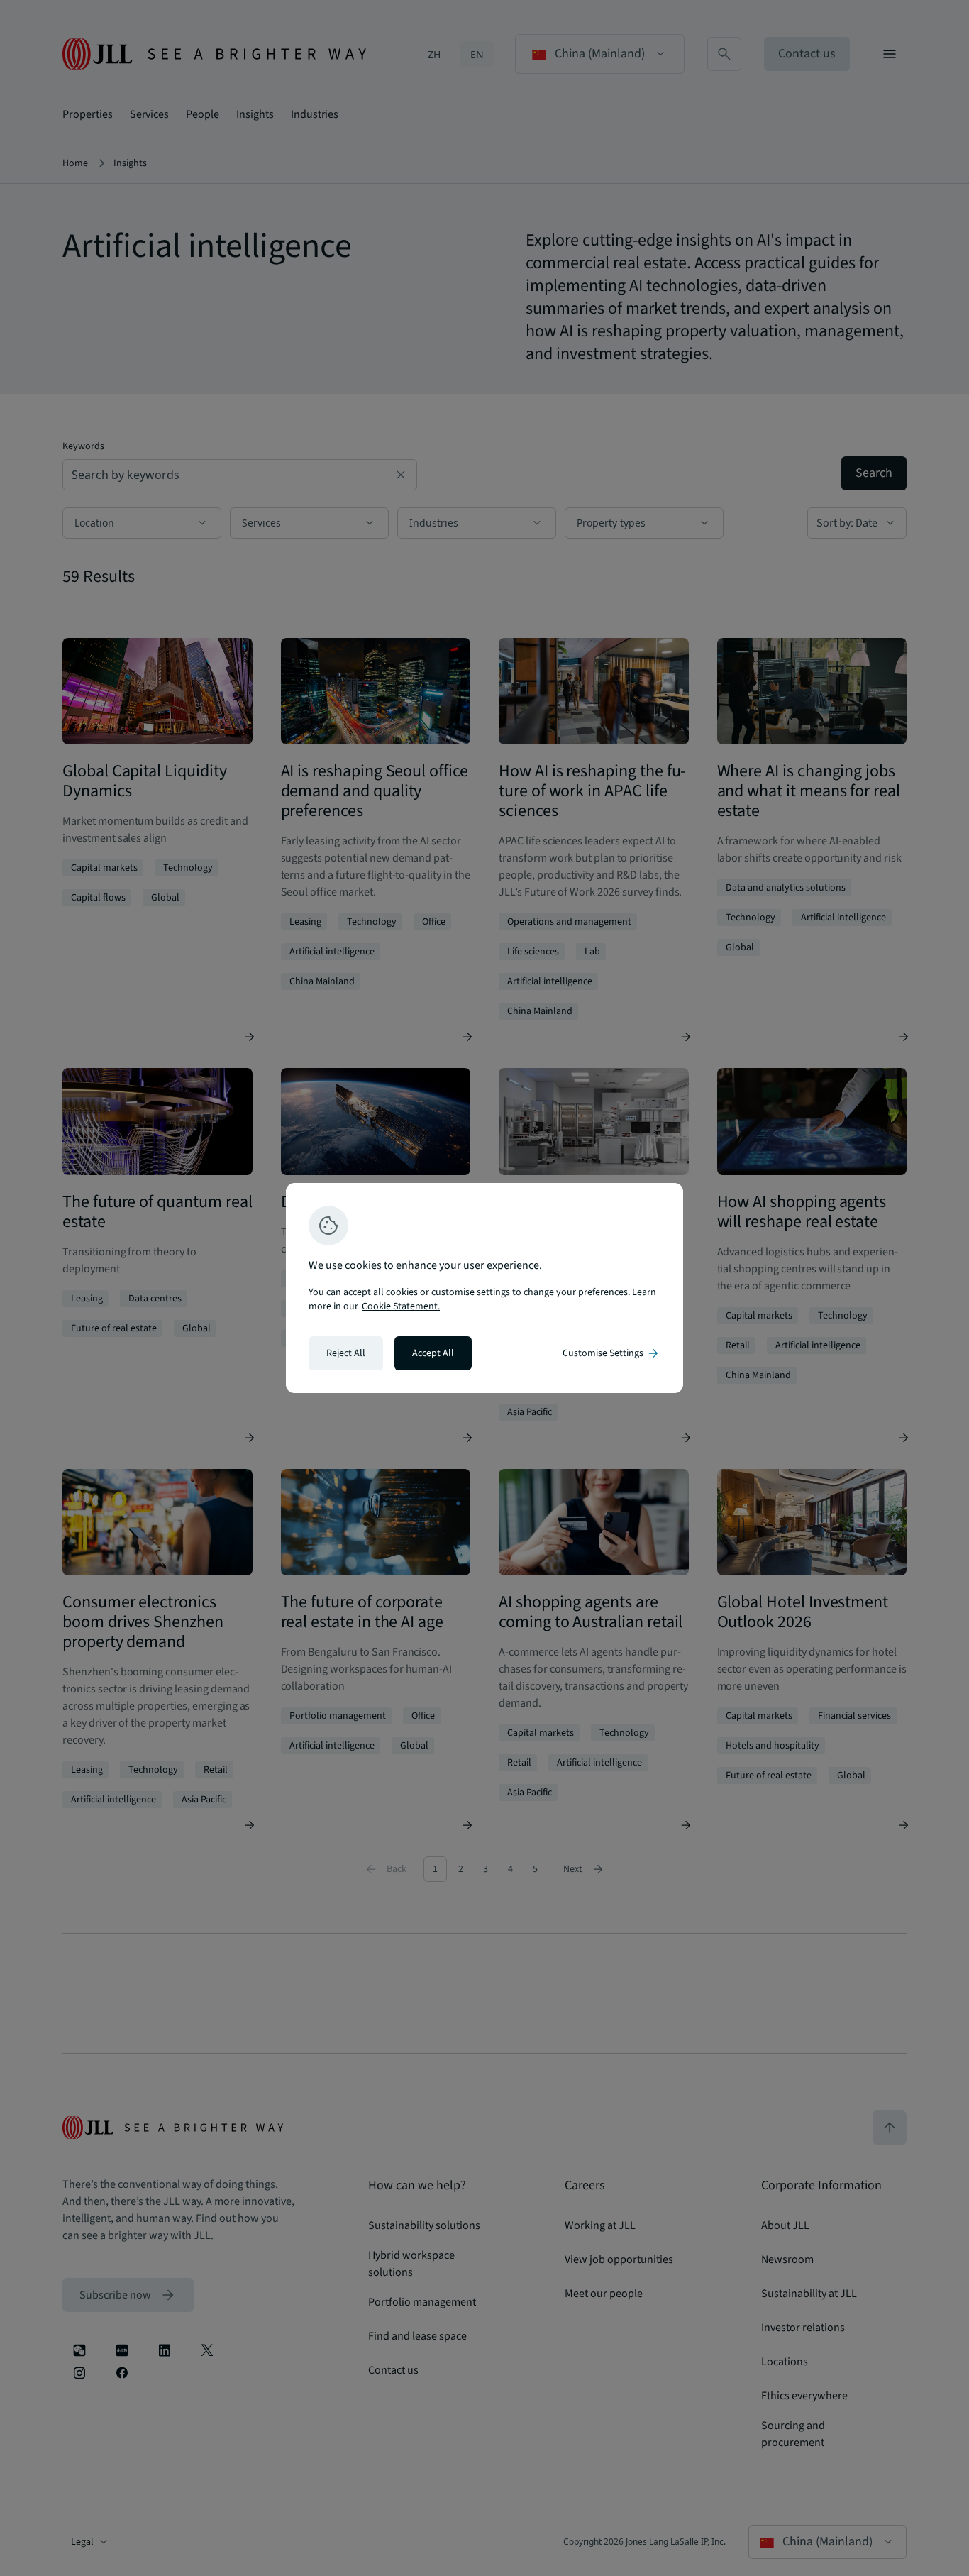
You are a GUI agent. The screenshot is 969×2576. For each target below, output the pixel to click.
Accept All (433, 1353)
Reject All (346, 1353)
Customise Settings (611, 1353)
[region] (484, 1288)
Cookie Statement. (401, 1306)
